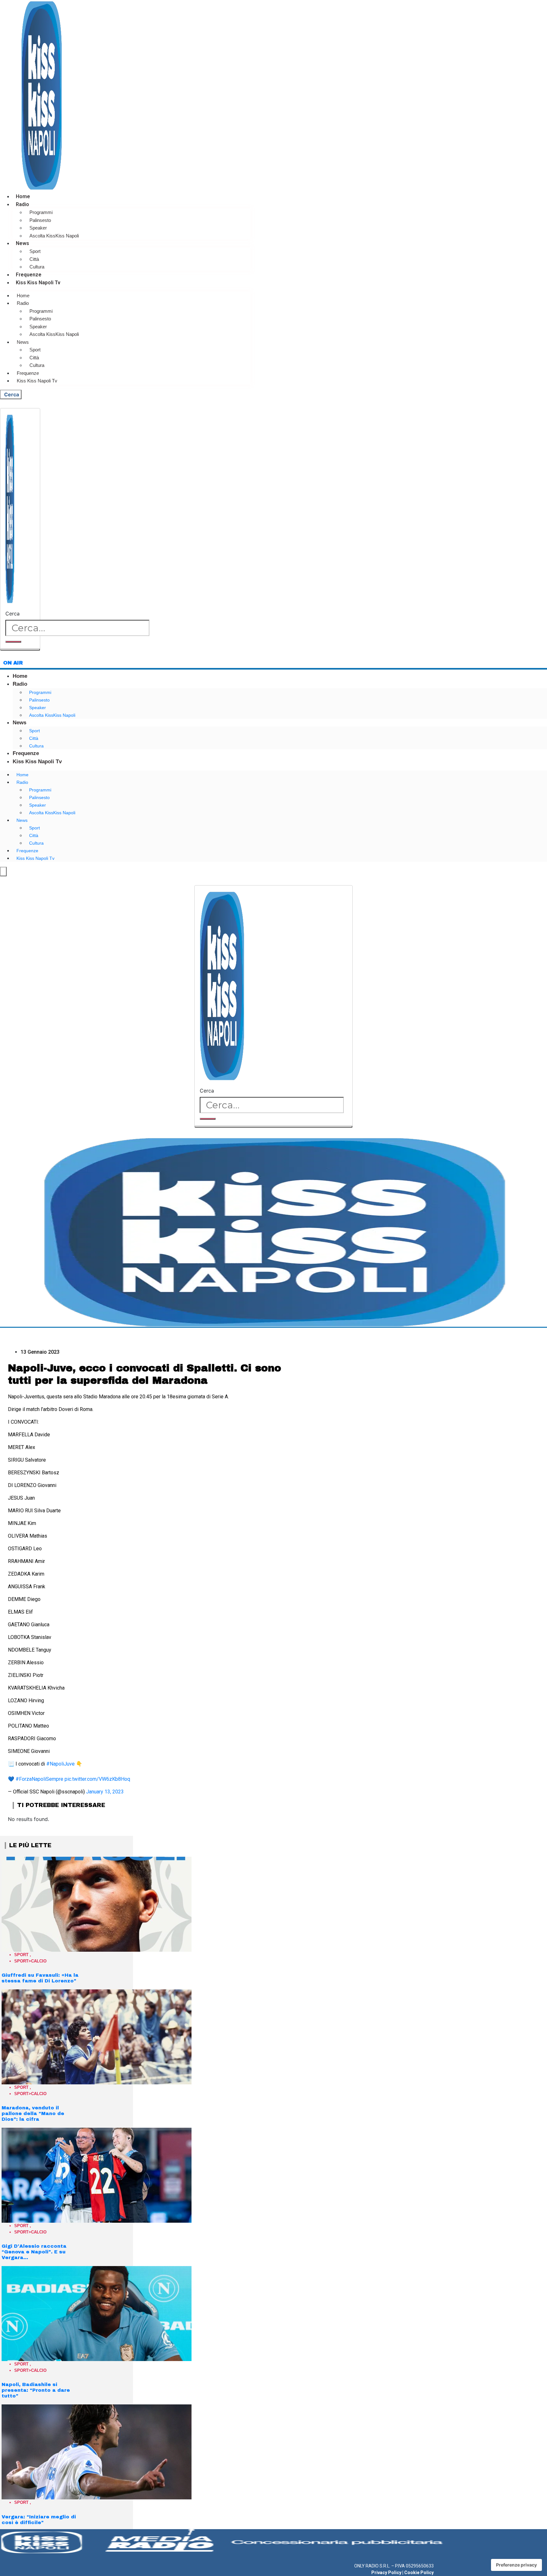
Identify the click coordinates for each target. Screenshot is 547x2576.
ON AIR (13, 663)
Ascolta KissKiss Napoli (54, 236)
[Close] (20, 650)
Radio (22, 204)
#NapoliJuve (60, 1764)
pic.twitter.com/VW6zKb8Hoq (97, 1779)
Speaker (38, 228)
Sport (35, 251)
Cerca (13, 614)
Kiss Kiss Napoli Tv (38, 283)
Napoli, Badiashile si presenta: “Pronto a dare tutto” (36, 2390)
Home (23, 196)
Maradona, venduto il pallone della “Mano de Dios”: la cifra (33, 2113)
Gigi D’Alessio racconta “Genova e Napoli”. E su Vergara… (34, 2252)
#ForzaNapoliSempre (39, 1779)
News (22, 243)
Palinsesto (40, 220)
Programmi (41, 212)
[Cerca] (13, 642)
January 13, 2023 (105, 1792)
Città (34, 259)
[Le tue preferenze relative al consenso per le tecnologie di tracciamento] (516, 2565)
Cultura (37, 267)
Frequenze (29, 275)
